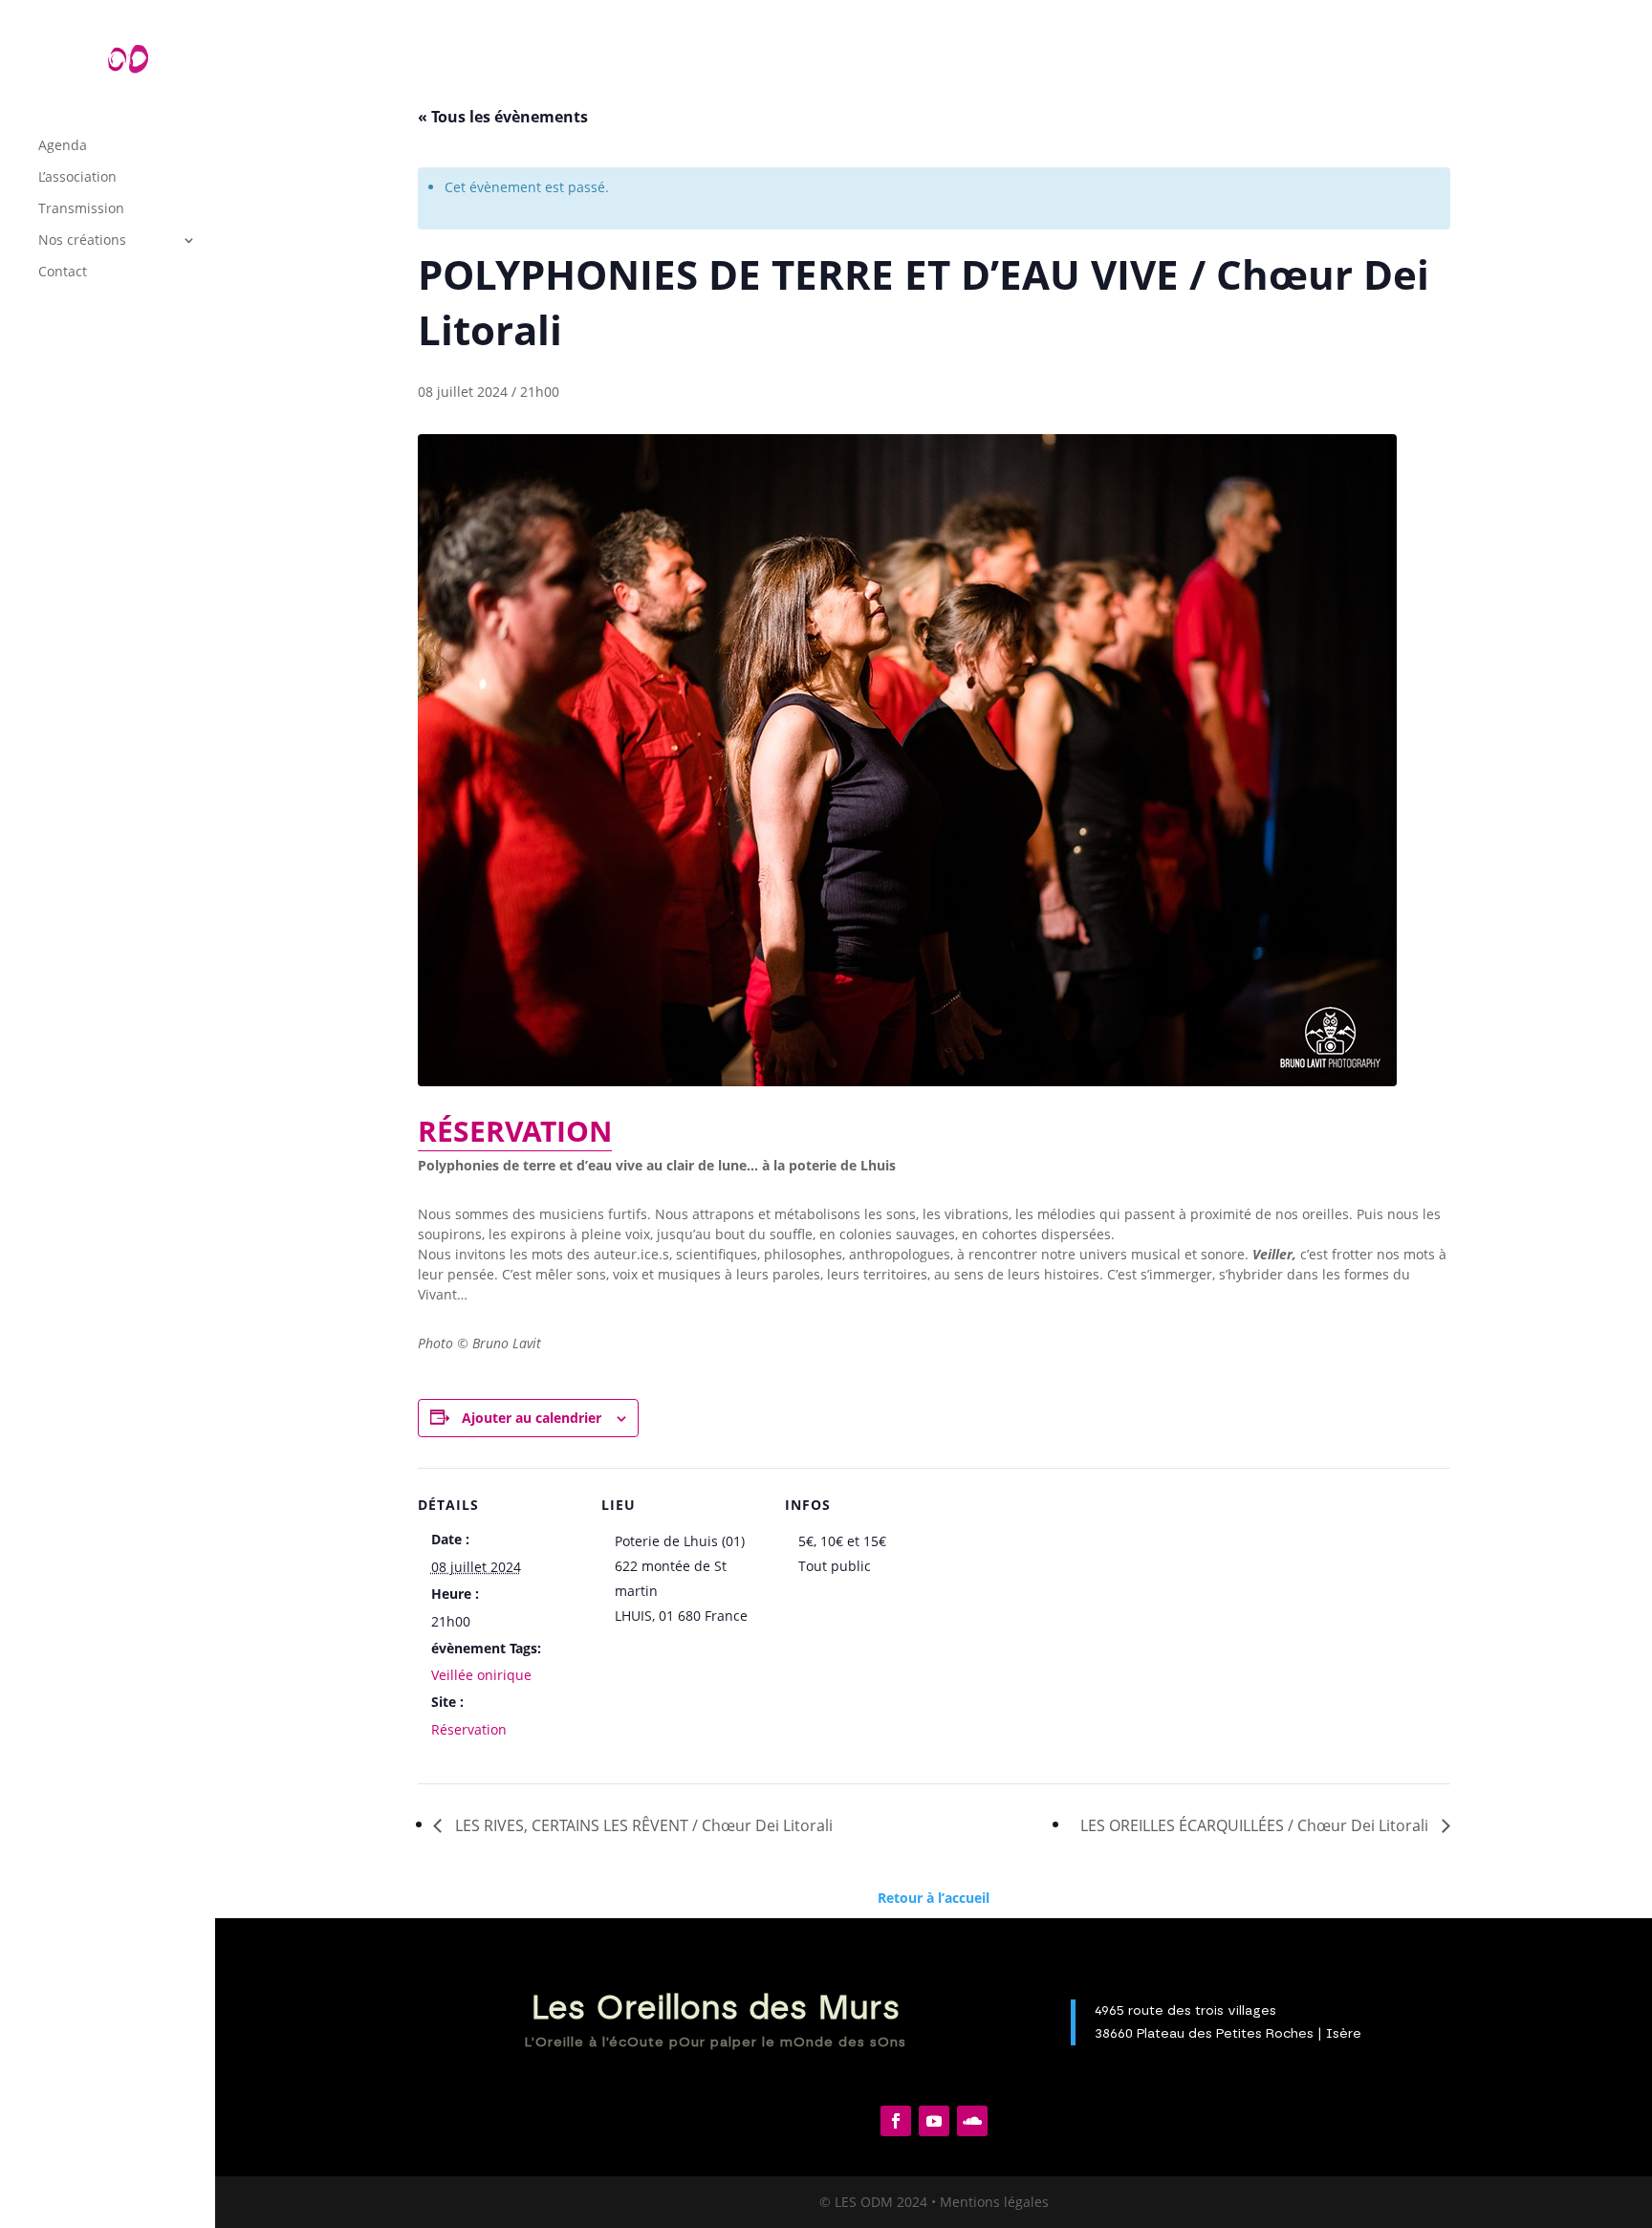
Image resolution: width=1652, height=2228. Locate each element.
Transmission (81, 209)
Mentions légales (994, 2202)
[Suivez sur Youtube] (934, 2121)
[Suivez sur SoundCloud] (972, 2121)
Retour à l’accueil (934, 1898)
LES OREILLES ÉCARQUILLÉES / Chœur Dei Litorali (1256, 1825)
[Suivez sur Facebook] (896, 2121)
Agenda (63, 146)
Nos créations (82, 241)
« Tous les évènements (503, 117)
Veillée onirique (481, 1675)
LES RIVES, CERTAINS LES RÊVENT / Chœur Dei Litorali (642, 1825)
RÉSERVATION (515, 1131)
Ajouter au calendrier (532, 1418)
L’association (77, 178)
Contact (63, 273)
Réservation (469, 1729)
